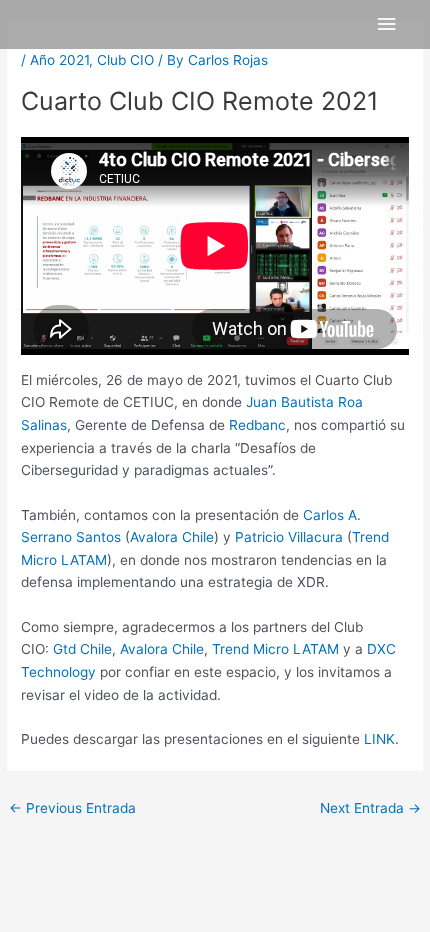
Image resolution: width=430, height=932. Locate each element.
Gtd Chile (82, 649)
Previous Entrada (72, 808)
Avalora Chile (172, 537)
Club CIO (125, 60)
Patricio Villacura (289, 537)
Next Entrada (370, 808)
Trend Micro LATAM (275, 649)
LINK (379, 739)
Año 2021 (59, 60)
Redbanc (257, 425)
